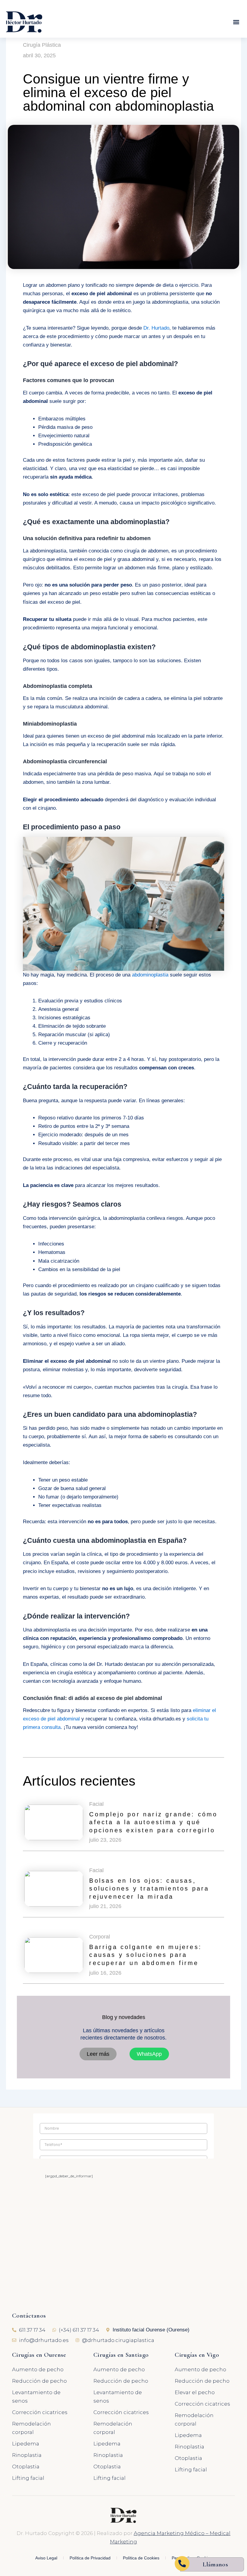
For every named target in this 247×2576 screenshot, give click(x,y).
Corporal (100, 1937)
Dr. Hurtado (156, 328)
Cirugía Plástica (42, 45)
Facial (96, 1804)
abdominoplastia (150, 975)
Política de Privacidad (90, 2558)
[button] (236, 22)
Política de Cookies (141, 2558)
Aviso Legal (46, 2558)
